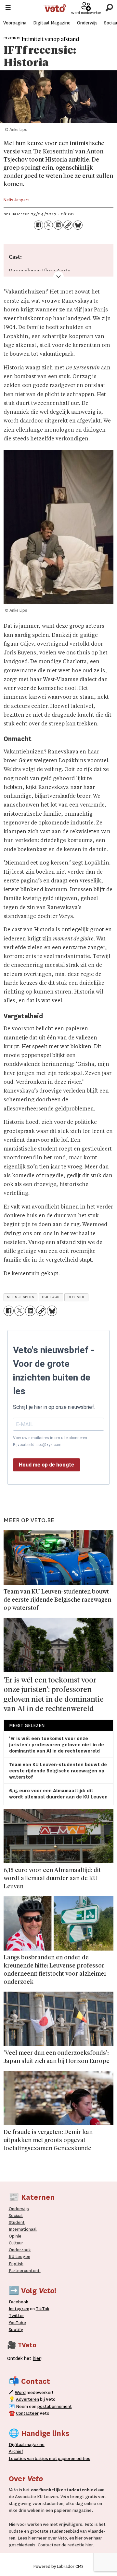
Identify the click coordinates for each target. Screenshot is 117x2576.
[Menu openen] (8, 8)
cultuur (51, 1297)
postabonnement (55, 2406)
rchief (16, 2451)
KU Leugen (19, 2257)
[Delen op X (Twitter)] (48, 225)
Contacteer (27, 2413)
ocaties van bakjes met (34, 2459)
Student (17, 2222)
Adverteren (27, 2399)
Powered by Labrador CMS (58, 2566)
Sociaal (16, 2216)
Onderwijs (87, 23)
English (16, 2264)
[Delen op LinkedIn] (58, 225)
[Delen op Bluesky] (78, 225)
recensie (76, 1297)
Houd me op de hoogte (46, 1465)
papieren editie (73, 2459)
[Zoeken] (109, 8)
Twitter (16, 2316)
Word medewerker (86, 13)
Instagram (19, 2309)
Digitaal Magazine (52, 23)
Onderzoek (20, 2250)
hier (32, 2538)
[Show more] (58, 277)
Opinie (15, 2236)
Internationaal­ (23, 2229)
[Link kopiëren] (68, 225)
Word (20, 2392)
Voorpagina (15, 23)
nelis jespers (21, 1297)
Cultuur (16, 2243)
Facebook (19, 2302)
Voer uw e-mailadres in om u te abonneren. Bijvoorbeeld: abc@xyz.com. (51, 1441)
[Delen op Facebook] (38, 225)
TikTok (43, 2309)
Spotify (16, 2330)
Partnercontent (24, 2271)
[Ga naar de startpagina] (55, 8)
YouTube (17, 2323)
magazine (28, 2445)
